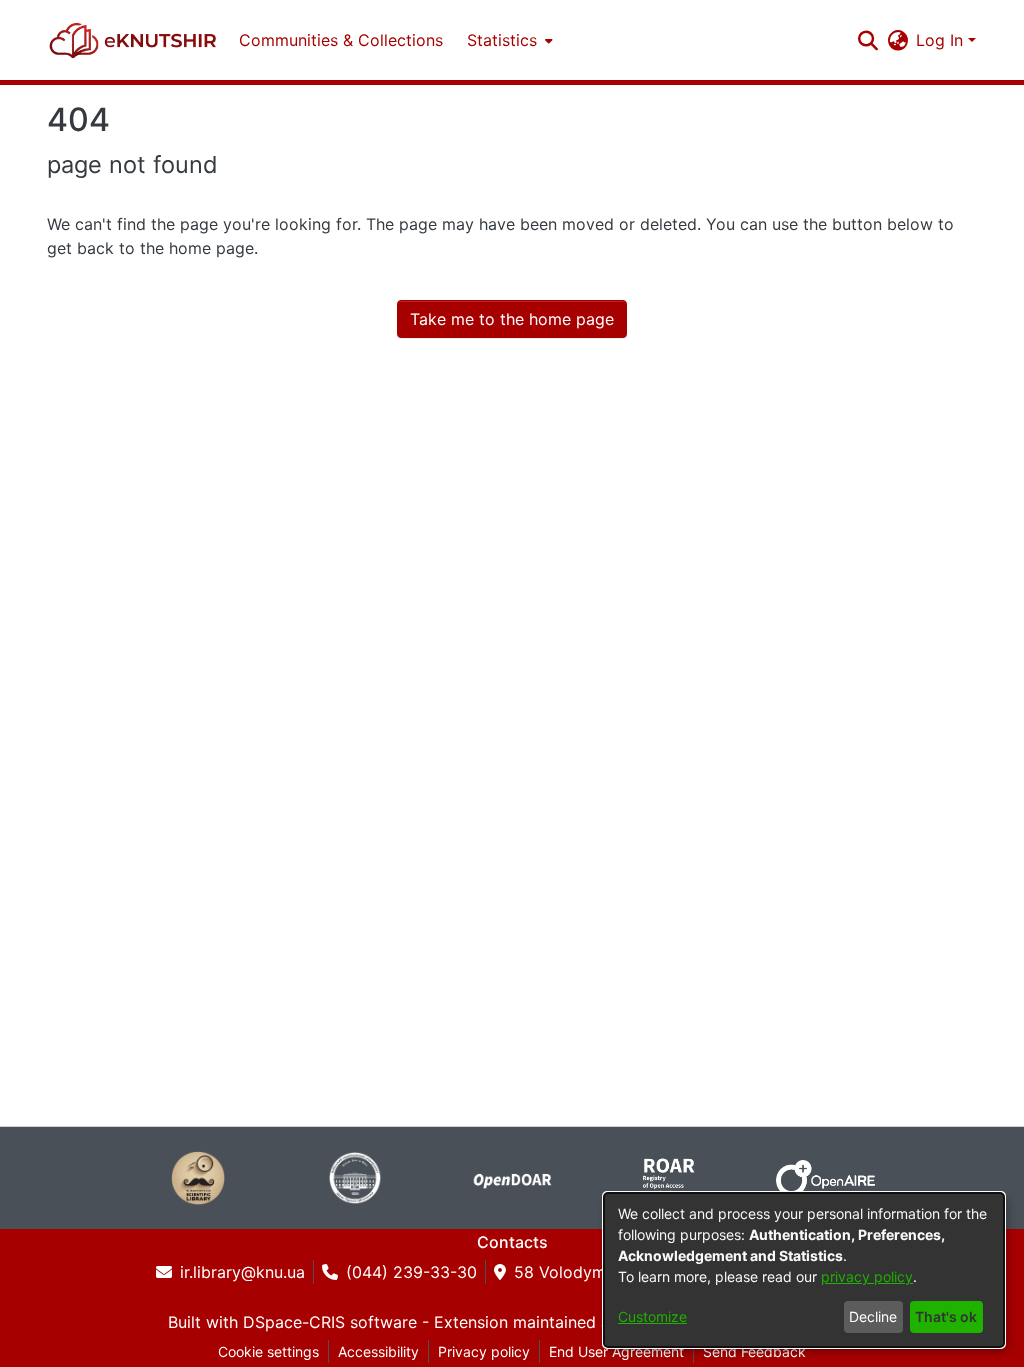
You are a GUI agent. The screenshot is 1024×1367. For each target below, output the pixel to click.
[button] (133, 40)
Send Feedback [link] (754, 1351)
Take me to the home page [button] (512, 319)
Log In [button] (942, 40)
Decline (873, 1316)
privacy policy (867, 1276)
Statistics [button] (502, 40)
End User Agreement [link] (616, 1351)
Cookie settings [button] (268, 1351)
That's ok (946, 1316)
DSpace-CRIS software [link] (330, 1322)
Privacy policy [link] (484, 1351)
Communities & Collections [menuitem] (341, 40)
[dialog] (804, 1270)
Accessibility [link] (378, 1351)
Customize (652, 1316)
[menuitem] (508, 40)
